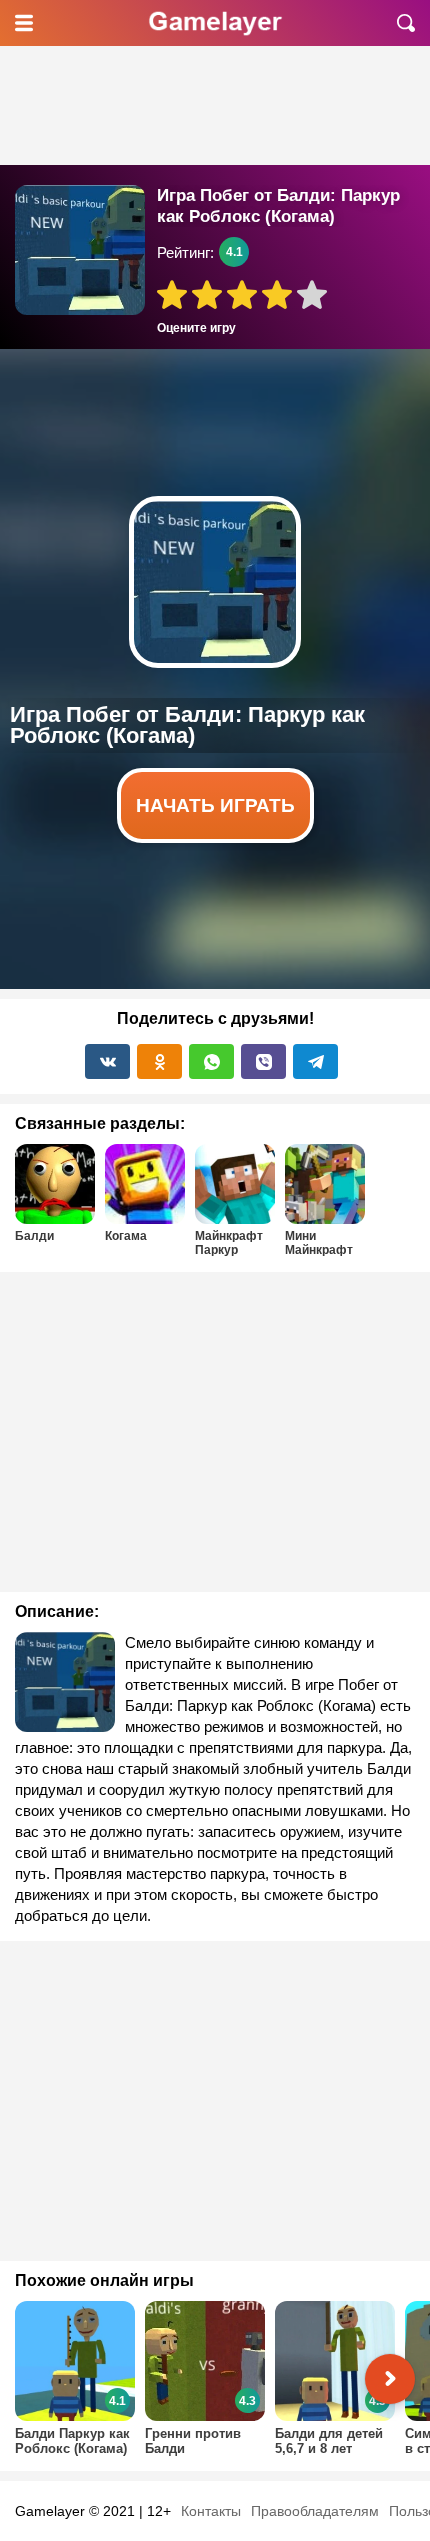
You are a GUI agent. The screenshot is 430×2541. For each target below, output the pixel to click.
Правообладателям (315, 2511)
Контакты (211, 2511)
